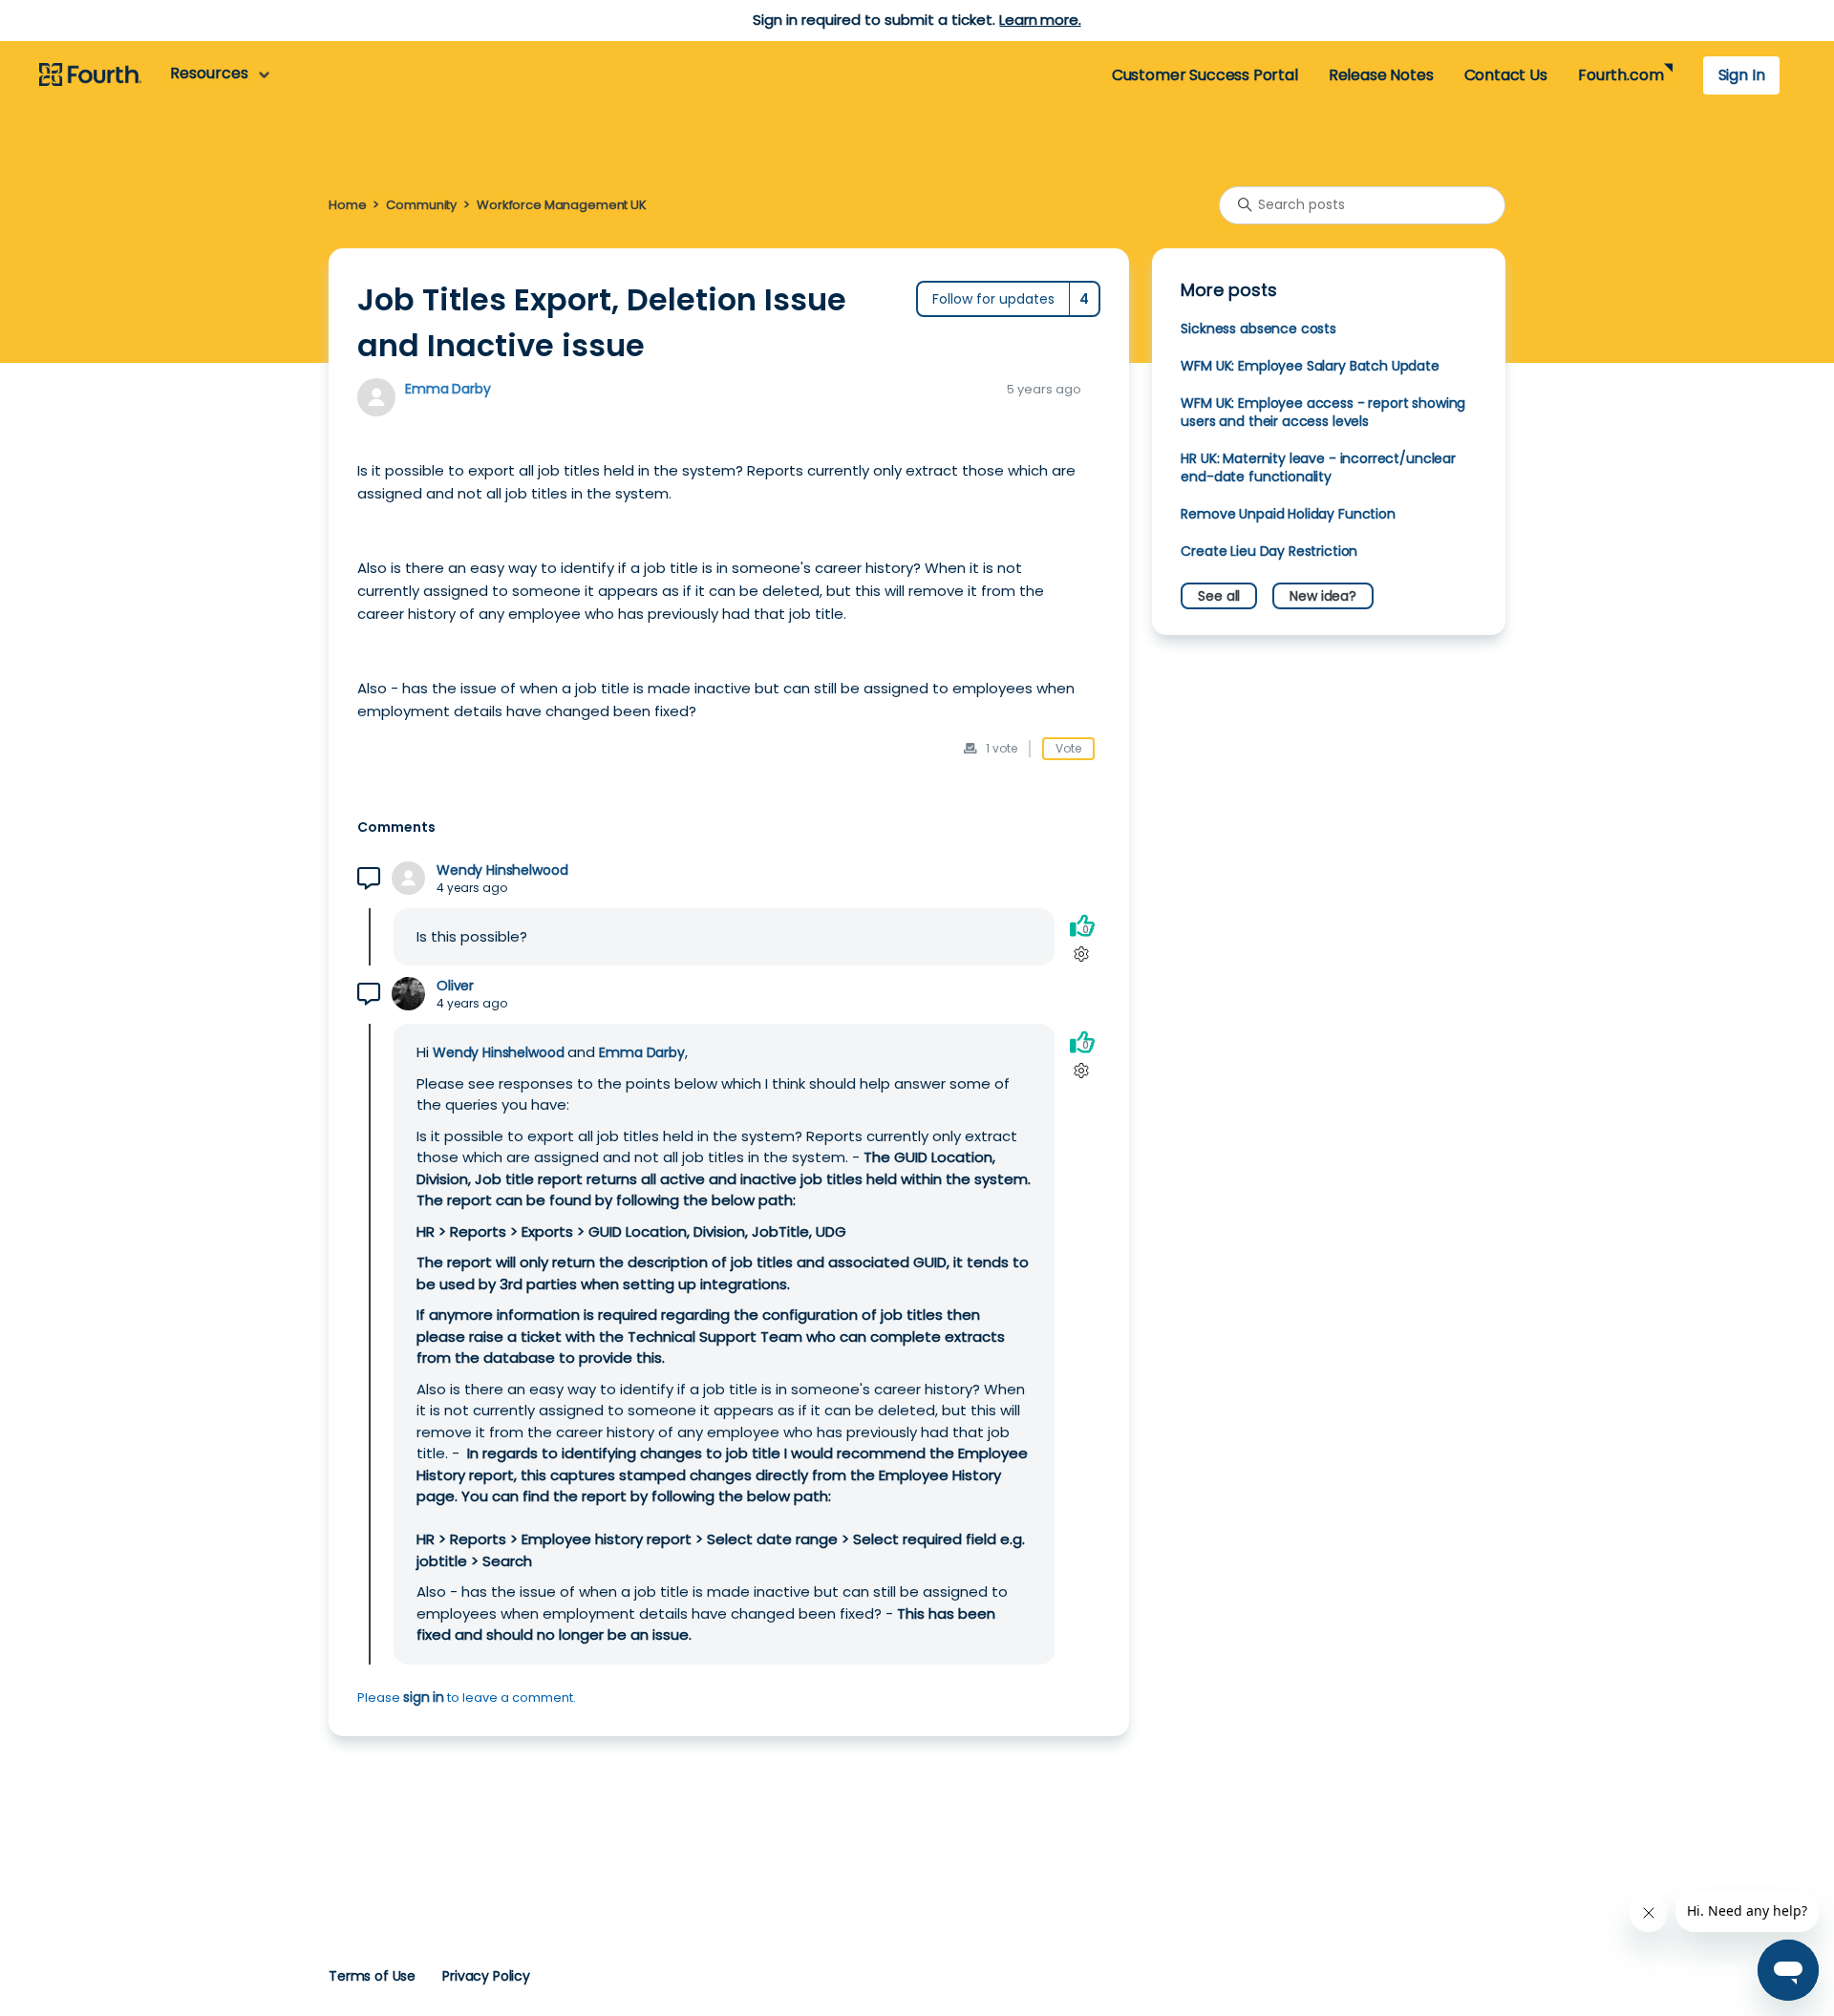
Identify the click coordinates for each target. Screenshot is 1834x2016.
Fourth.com (1621, 75)
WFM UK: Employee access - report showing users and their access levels (1323, 412)
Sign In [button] (1742, 75)
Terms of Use (372, 1976)
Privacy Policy (486, 1976)
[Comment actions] (1082, 955)
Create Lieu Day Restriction (1269, 551)
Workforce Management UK (562, 205)
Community (421, 205)
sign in (424, 1697)
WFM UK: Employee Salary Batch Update (1310, 366)
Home (347, 205)
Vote (1068, 748)
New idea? (1323, 596)
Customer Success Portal (1205, 75)
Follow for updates (993, 299)
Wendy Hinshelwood (502, 870)
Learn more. (1040, 20)
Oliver (455, 986)
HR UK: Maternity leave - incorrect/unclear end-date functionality (1318, 467)
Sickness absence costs (1258, 329)
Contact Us (1506, 75)
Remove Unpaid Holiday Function (1288, 514)
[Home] (90, 75)
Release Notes (1381, 75)
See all (1219, 596)
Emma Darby (448, 389)
